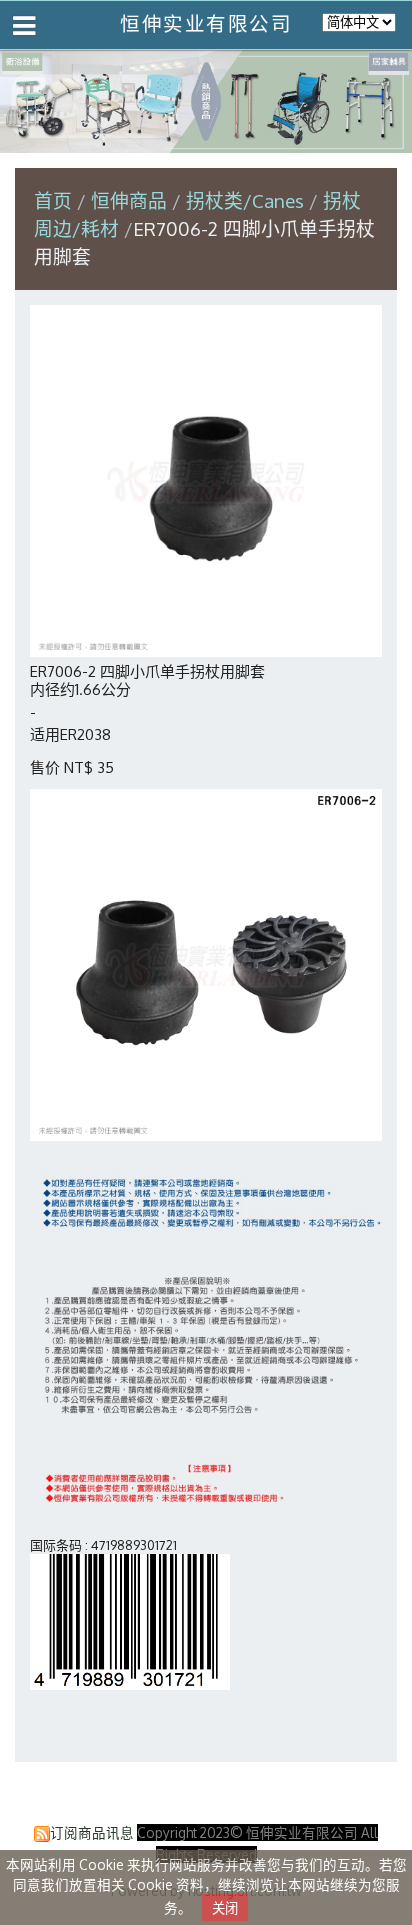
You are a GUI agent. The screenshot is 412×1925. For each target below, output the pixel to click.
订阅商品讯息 (92, 1832)
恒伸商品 (131, 200)
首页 (53, 200)
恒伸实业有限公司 (206, 23)
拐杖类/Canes (245, 200)
